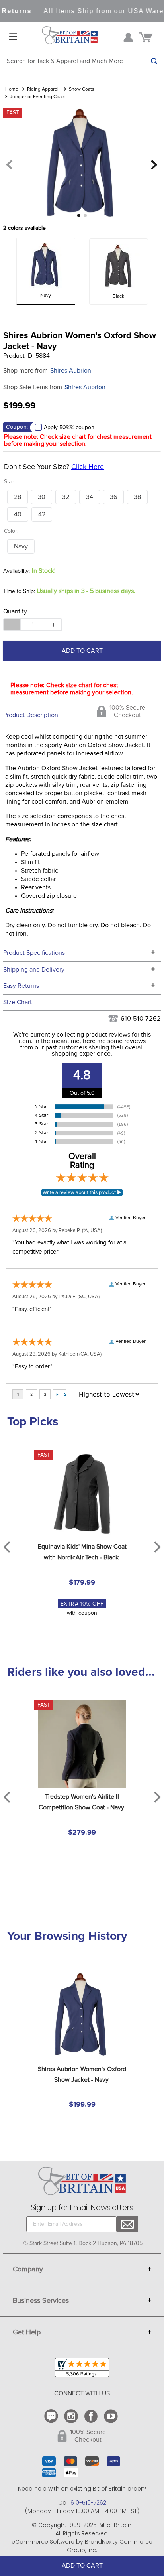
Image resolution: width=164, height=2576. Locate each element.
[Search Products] (154, 61)
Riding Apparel (43, 89)
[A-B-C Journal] (52, 2416)
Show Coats (82, 89)
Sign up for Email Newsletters (82, 2208)
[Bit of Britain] (70, 37)
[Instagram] (72, 2416)
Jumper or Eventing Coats (38, 97)
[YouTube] (112, 2416)
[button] (18, 497)
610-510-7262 (141, 1019)
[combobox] (82, 61)
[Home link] (12, 90)
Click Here (88, 467)
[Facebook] (92, 2416)
